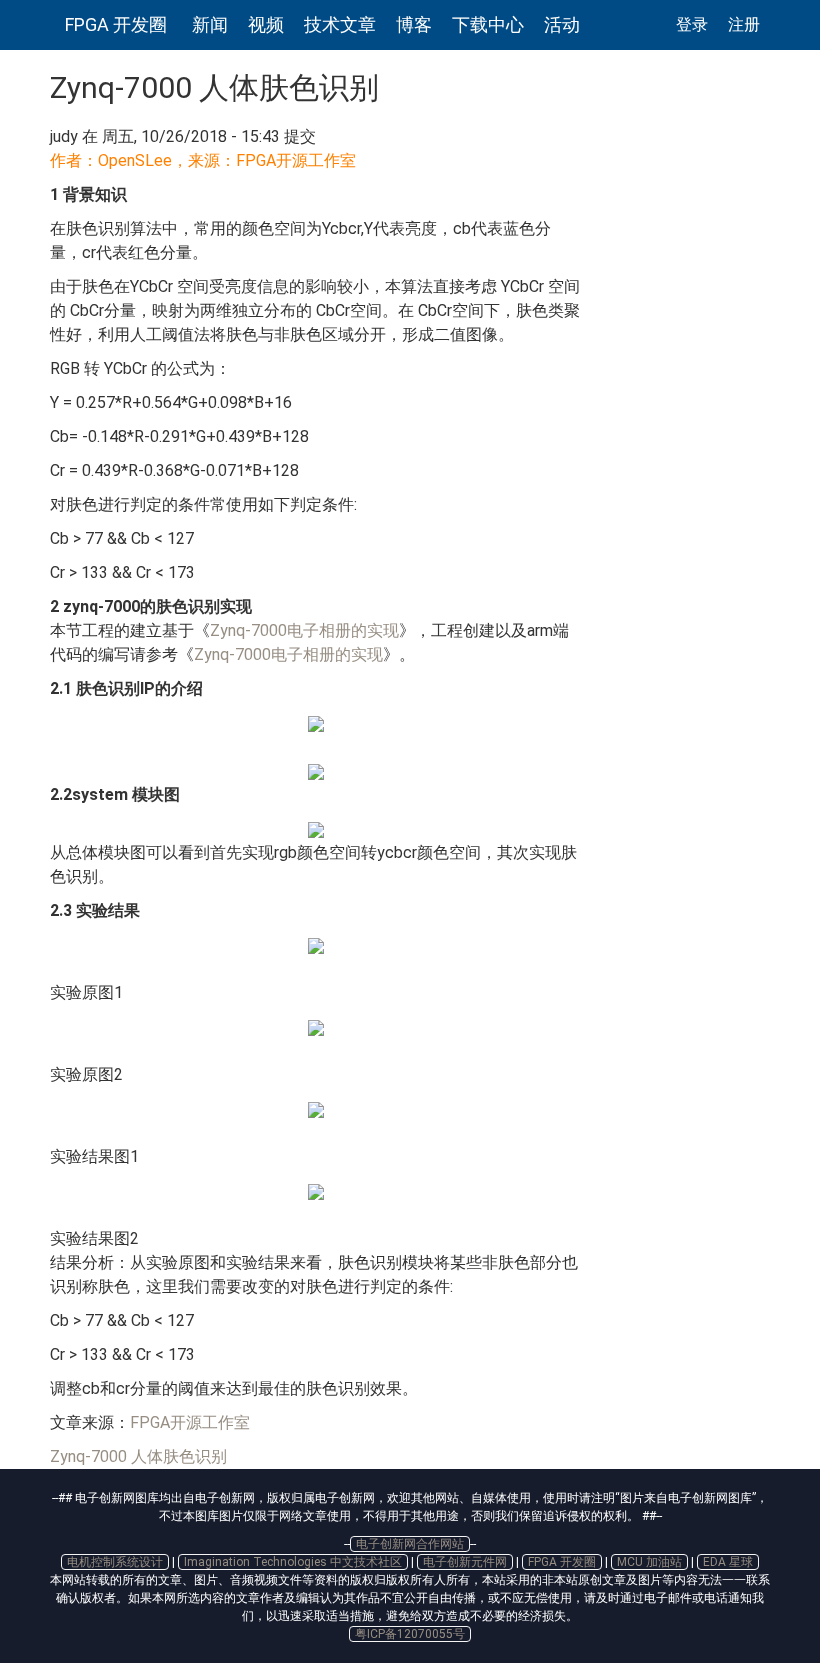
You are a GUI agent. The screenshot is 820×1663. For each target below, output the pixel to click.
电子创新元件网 (465, 1562)
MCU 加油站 (649, 1562)
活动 (562, 24)
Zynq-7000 (88, 1456)
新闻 (210, 24)
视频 (266, 24)
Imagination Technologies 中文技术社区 (293, 1562)
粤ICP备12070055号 (410, 1634)
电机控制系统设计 (115, 1562)
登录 (692, 24)
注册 (744, 24)
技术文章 (340, 24)
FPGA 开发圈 (116, 24)
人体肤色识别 (179, 1456)
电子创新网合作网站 (410, 1544)
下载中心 (488, 24)
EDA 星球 (728, 1562)
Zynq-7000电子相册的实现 (304, 630)
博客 (414, 24)
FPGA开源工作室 (190, 1422)
